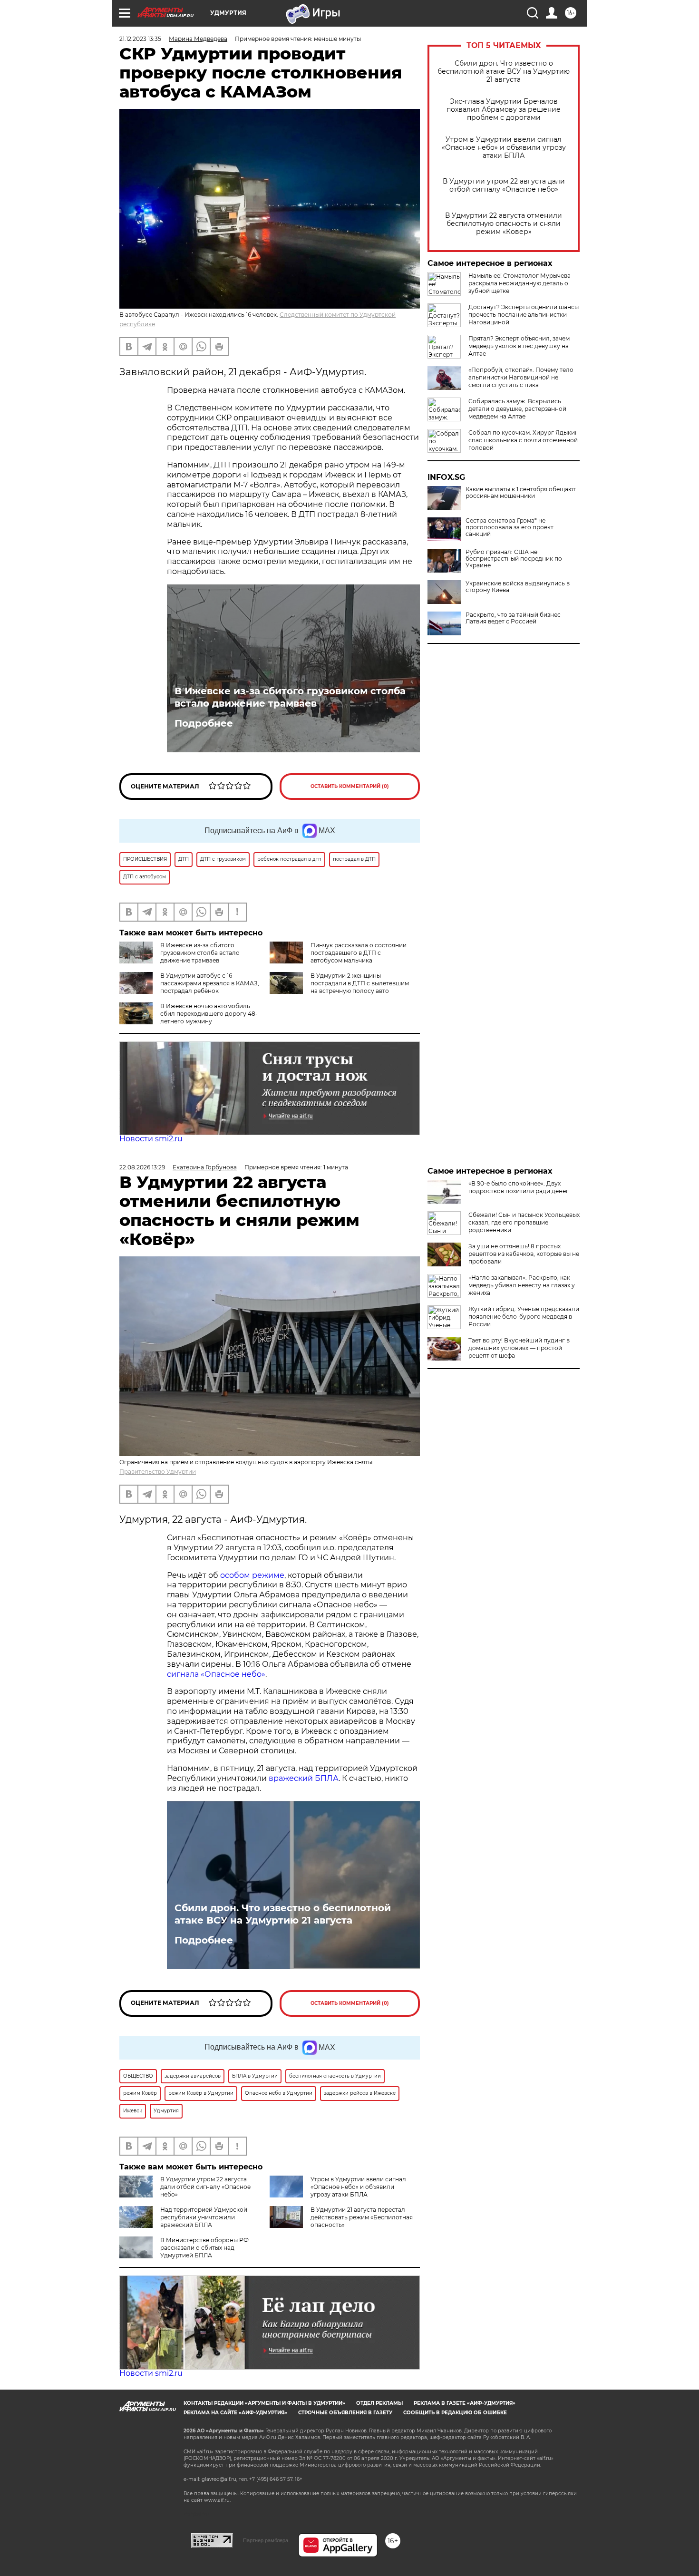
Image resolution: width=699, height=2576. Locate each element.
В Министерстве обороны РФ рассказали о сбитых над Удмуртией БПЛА (204, 2248)
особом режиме (252, 1575)
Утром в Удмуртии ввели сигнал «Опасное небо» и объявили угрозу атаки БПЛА (504, 148)
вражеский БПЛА (304, 1778)
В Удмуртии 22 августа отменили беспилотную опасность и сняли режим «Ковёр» (504, 224)
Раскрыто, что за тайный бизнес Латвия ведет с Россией (513, 618)
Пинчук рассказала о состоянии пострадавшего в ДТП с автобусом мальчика (359, 953)
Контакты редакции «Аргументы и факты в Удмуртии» (264, 2403)
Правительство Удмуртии (158, 1472)
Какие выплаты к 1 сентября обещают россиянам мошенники (521, 493)
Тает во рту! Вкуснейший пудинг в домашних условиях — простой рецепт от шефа (519, 1348)
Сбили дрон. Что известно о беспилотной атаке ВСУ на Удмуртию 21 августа (504, 72)
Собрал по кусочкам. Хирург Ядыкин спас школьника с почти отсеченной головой (524, 440)
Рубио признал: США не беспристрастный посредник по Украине (514, 559)
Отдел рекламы (379, 2403)
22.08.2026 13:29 (142, 1167)
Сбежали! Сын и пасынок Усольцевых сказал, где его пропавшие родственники (524, 1222)
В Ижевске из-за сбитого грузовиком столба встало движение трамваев (290, 697)
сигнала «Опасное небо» (216, 1674)
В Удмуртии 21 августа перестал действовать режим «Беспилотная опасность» (362, 2217)
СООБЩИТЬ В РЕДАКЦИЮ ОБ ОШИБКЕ (455, 2413)
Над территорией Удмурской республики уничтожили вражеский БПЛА (204, 2217)
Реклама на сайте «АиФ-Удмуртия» (235, 2413)
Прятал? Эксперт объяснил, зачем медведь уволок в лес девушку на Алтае (519, 346)
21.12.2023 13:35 (140, 39)
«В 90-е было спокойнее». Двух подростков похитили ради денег (519, 1187)
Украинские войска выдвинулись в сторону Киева (518, 587)
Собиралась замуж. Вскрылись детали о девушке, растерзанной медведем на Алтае (517, 409)
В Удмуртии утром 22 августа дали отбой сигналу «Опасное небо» (504, 185)
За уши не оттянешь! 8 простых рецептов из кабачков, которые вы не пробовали (524, 1254)
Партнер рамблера (266, 2540)
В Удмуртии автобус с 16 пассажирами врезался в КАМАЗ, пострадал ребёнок (210, 983)
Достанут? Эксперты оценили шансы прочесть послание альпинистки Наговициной (524, 315)
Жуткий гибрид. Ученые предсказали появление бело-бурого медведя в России (524, 1317)
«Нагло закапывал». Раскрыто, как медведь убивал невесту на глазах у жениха (522, 1285)
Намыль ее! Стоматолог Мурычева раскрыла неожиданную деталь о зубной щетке (519, 283)
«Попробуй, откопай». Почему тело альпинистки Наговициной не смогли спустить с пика (521, 377)
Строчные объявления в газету (345, 2413)
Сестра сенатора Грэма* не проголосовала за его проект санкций (510, 527)
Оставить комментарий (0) (350, 786)
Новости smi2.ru (151, 1139)
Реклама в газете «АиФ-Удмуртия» (465, 2403)
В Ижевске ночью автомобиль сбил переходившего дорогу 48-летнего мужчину (209, 1014)
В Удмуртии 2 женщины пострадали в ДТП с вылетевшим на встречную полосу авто (360, 983)
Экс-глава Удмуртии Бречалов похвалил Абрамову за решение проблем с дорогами (504, 110)
